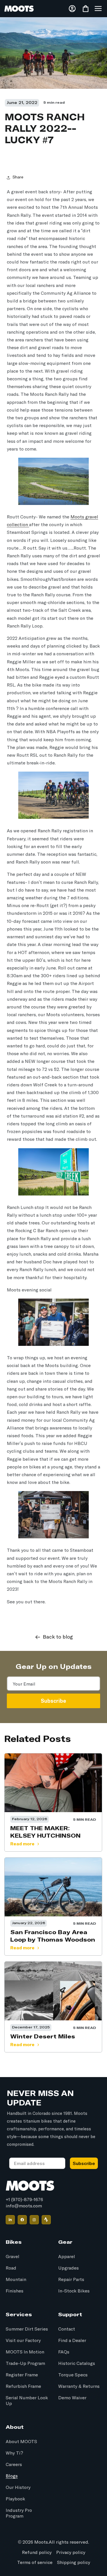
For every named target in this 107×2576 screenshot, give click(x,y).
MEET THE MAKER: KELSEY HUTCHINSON (45, 1832)
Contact (67, 2329)
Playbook (15, 2499)
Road (11, 2268)
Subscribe (53, 1701)
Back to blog (58, 1637)
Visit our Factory (23, 2341)
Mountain (16, 2280)
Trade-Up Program (25, 2363)
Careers (14, 2465)
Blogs (12, 2476)
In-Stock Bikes (74, 2291)
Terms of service (35, 2563)
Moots (41, 2542)
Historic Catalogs (77, 2363)
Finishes (15, 2291)
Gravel (13, 2257)
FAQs (64, 2352)
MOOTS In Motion (25, 2352)
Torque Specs (73, 2375)
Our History (18, 2487)
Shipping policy (74, 2563)
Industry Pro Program (19, 2513)
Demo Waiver (72, 2398)
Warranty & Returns (79, 2386)
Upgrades (68, 2268)
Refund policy (37, 2553)
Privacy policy (71, 2553)
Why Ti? (14, 2453)
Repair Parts (71, 2280)
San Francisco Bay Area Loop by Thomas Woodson (53, 1936)
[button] (98, 9)
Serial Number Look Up (27, 2401)
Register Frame (22, 2375)
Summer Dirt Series (27, 2329)
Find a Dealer (72, 2341)
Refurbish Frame (23, 2386)
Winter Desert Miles (43, 2036)
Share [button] (18, 177)
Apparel (67, 2257)
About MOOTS (21, 2442)
